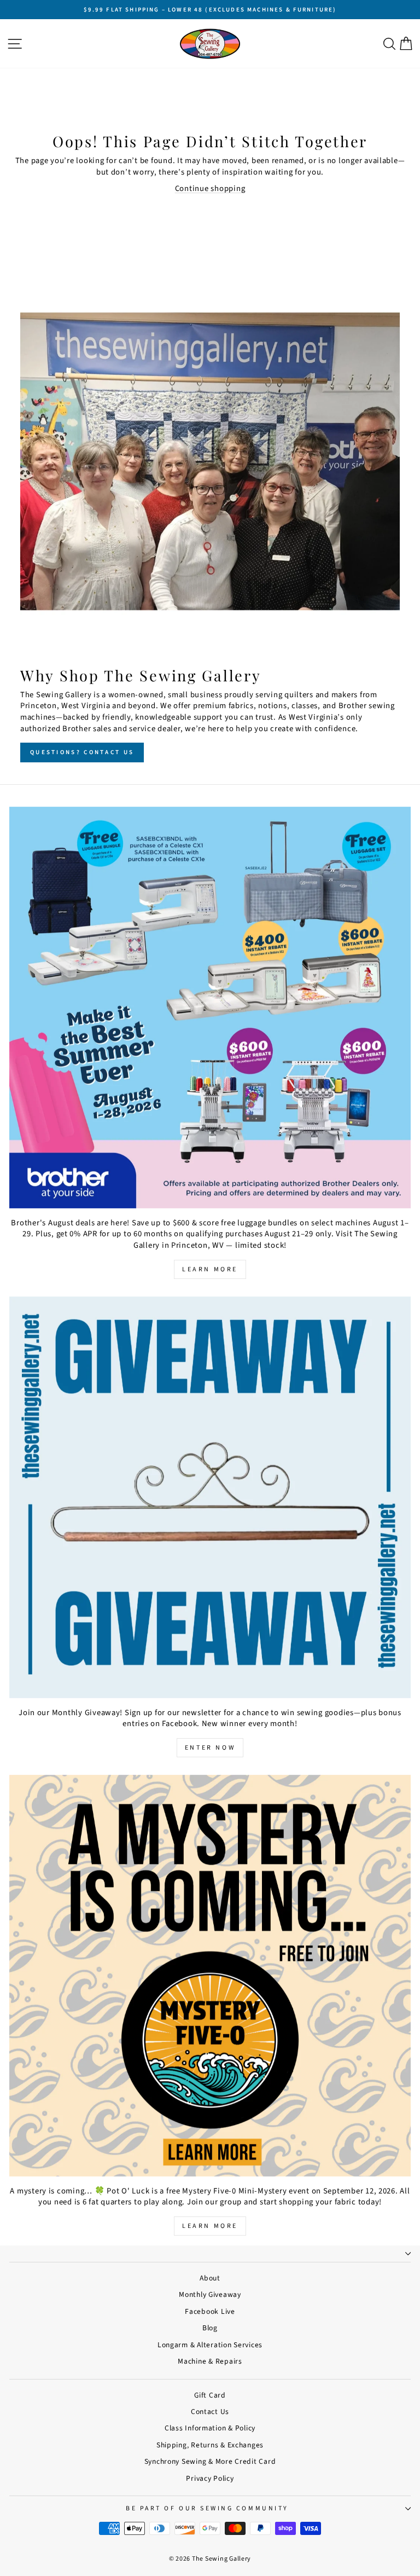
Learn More (210, 1269)
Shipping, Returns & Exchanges (210, 2445)
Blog (210, 2328)
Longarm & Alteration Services (210, 2345)
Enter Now (210, 1748)
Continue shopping (210, 189)
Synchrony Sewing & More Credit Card (210, 2461)
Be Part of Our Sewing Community (207, 2508)
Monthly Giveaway (210, 2294)
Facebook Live (210, 2311)
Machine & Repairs (210, 2361)
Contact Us (210, 2412)
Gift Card (210, 2395)
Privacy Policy (210, 2478)
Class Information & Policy (210, 2428)
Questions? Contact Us (82, 752)
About (210, 2278)
